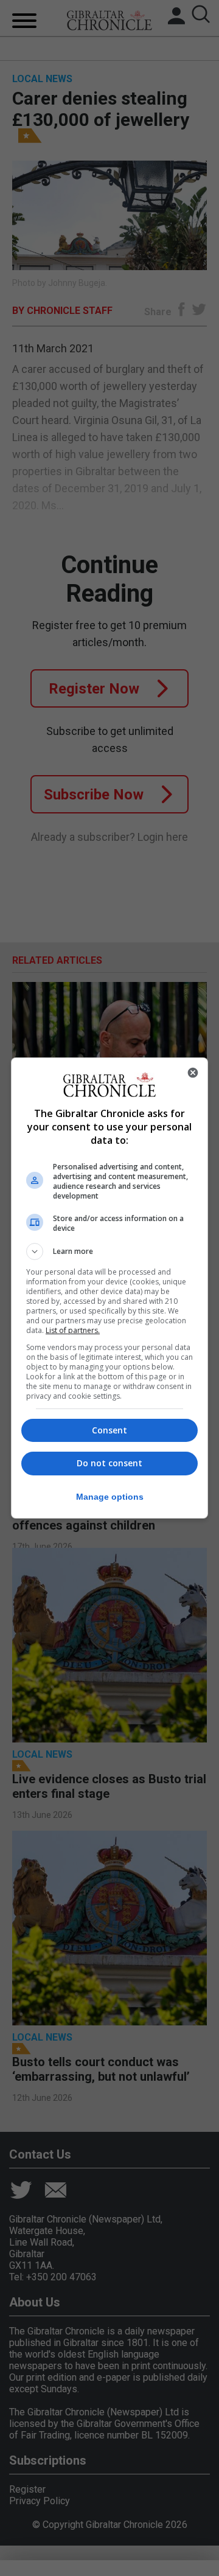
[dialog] (109, 1288)
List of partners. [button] (73, 1330)
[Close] (193, 1073)
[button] (109, 1251)
